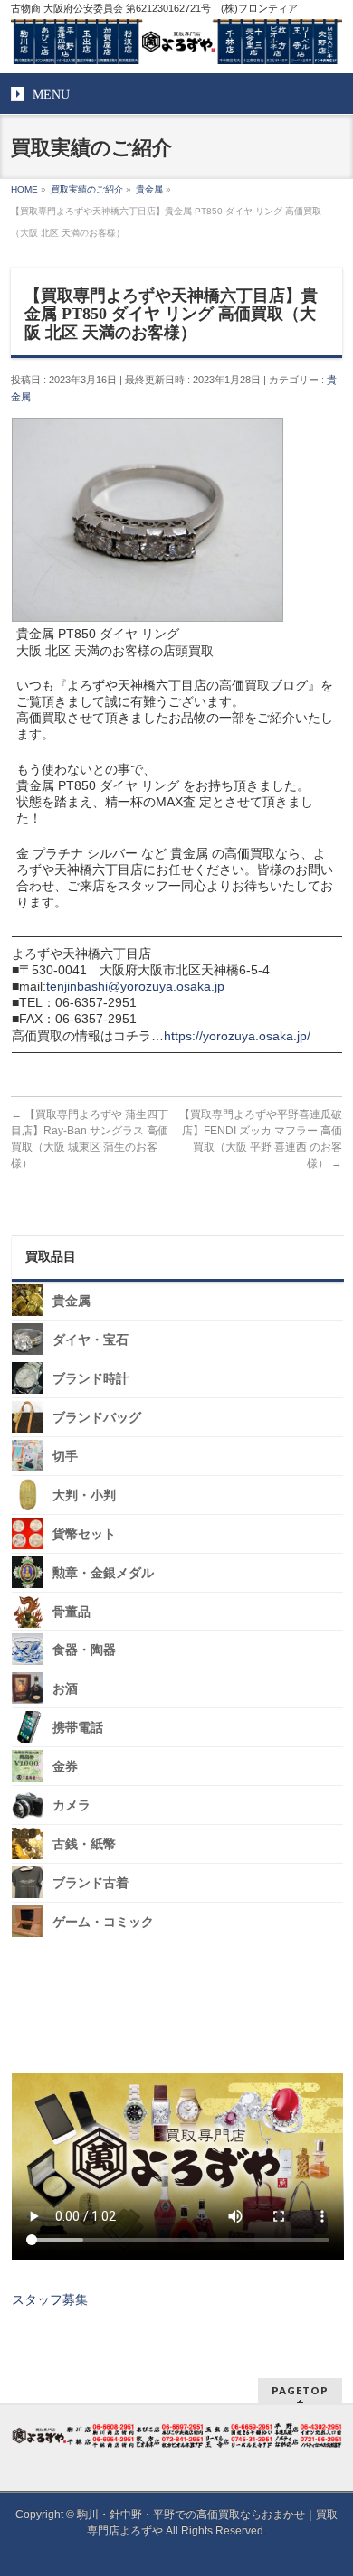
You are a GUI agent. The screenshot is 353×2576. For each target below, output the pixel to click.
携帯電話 (78, 1728)
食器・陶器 (84, 1650)
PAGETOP (300, 2390)
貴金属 (72, 1301)
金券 (65, 1767)
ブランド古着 (91, 1883)
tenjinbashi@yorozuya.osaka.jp (135, 986)
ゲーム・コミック (103, 1922)
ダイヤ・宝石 (91, 1340)
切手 (65, 1457)
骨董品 (72, 1611)
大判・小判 (84, 1495)
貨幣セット (84, 1534)
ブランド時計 (91, 1379)
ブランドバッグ (97, 1418)
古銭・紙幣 (84, 1844)
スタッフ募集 (50, 2299)
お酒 (65, 1689)
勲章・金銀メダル (103, 1573)
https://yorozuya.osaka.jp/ (237, 1036)
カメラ (72, 1805)
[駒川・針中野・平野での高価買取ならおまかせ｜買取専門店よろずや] (177, 43)
